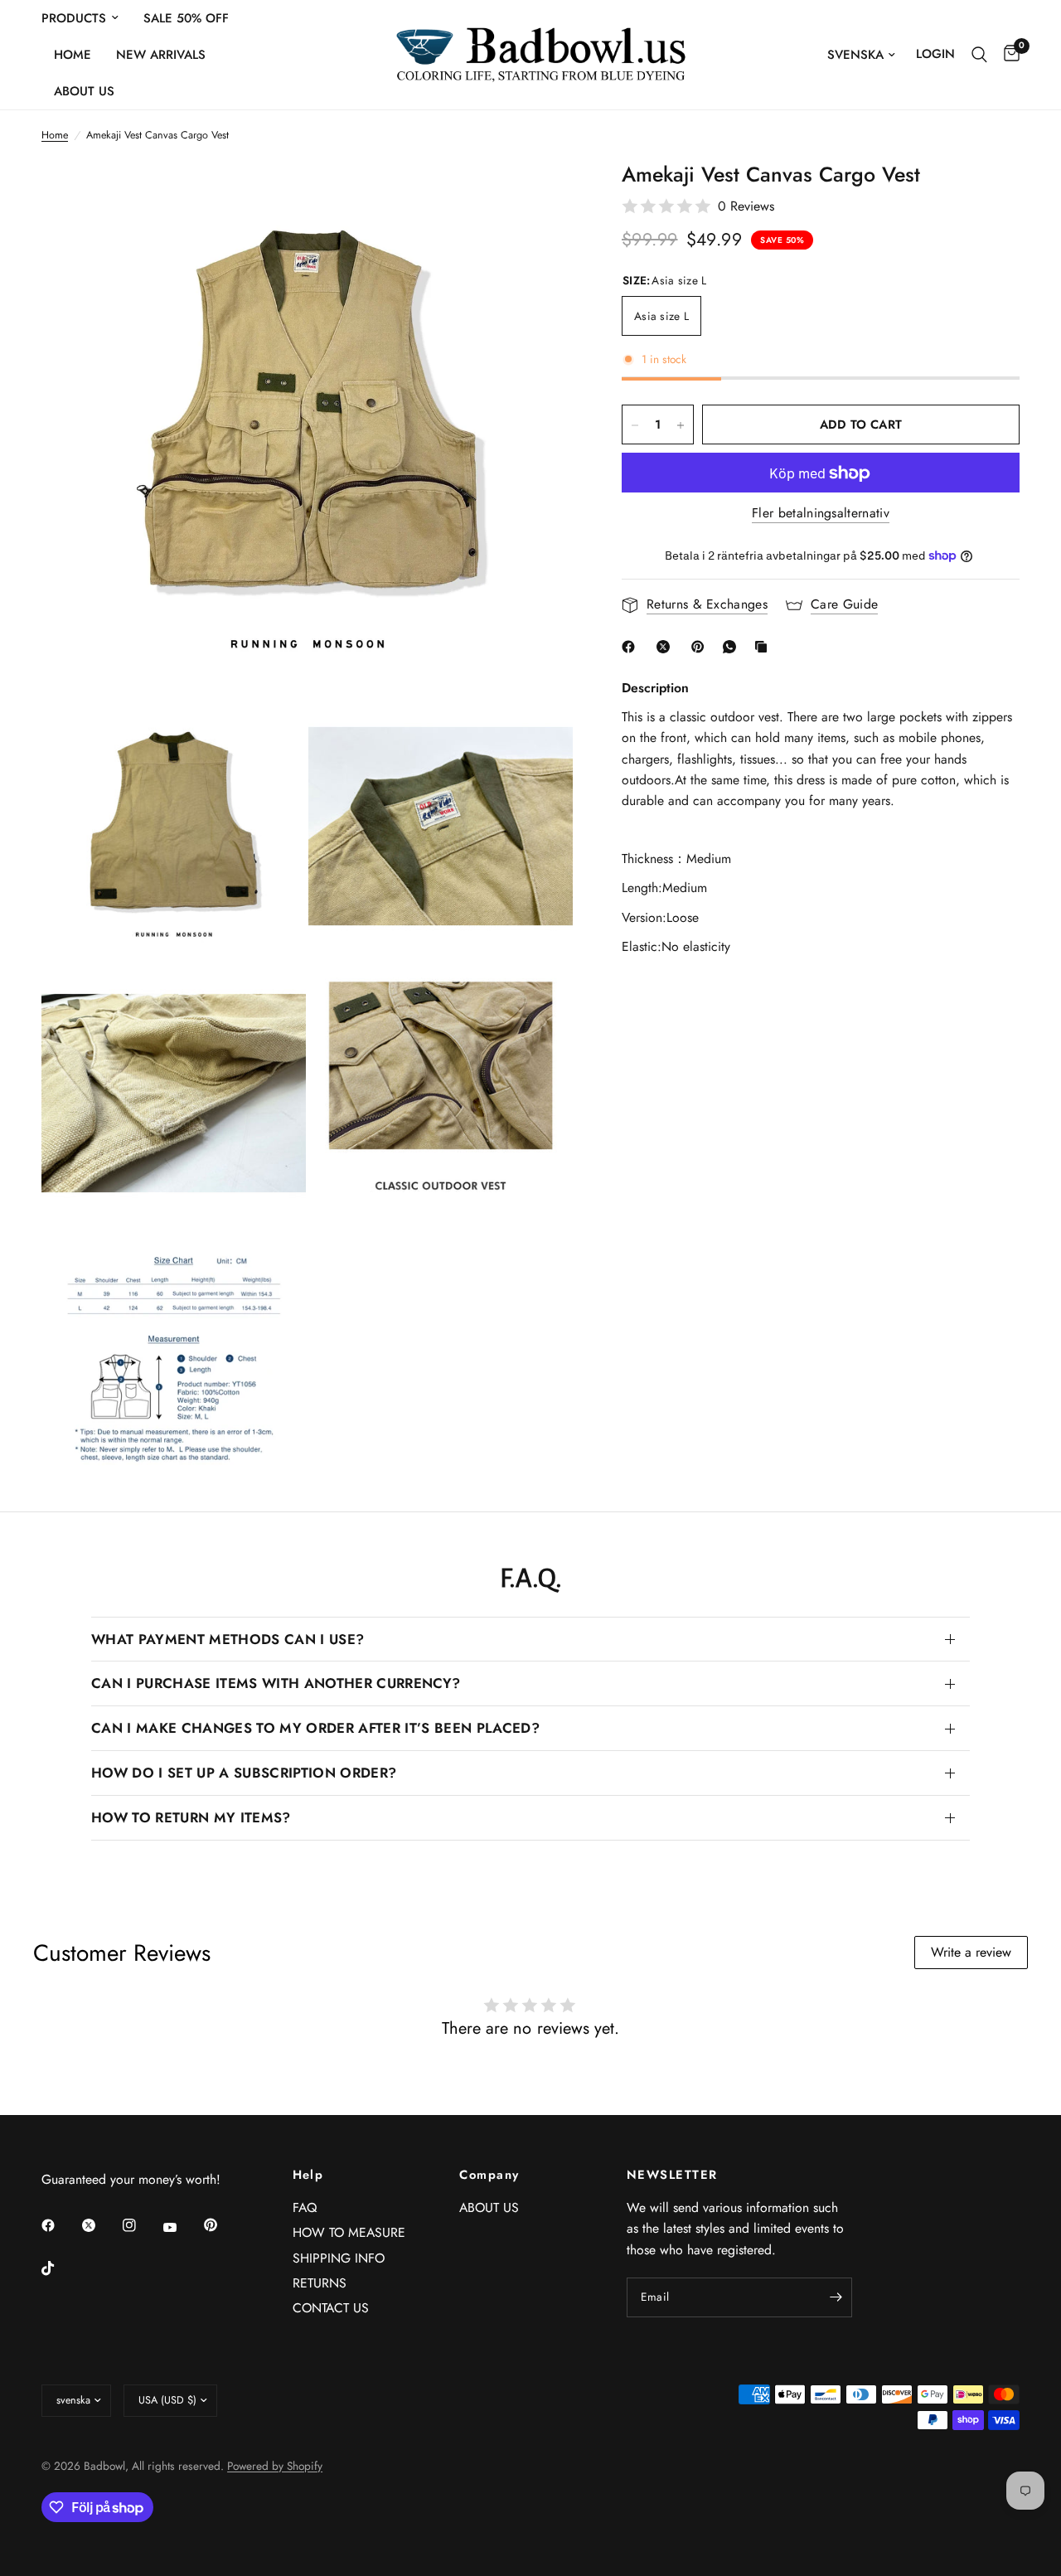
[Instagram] (141, 2225)
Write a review (971, 1952)
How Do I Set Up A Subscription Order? (244, 1773)
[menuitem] (86, 18)
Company (489, 2175)
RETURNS (320, 2283)
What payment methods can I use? (228, 1639)
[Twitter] (100, 2225)
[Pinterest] (701, 647)
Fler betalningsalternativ (821, 513)
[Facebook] (632, 647)
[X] (666, 647)
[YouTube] (182, 2228)
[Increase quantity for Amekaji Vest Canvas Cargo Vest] (681, 425)
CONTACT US (331, 2308)
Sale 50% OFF (186, 18)
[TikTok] (60, 2268)
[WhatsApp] (733, 647)
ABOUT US (84, 91)
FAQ (305, 2207)
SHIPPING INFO (339, 2258)
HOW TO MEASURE (349, 2232)
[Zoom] (538, 195)
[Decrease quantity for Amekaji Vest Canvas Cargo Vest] (635, 425)
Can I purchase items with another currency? (276, 1683)
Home (73, 55)
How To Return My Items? (191, 1817)
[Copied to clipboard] (764, 647)
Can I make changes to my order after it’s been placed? (315, 1728)
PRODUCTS (74, 18)
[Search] (979, 55)
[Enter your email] (836, 2297)
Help (308, 2175)
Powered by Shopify (275, 2466)
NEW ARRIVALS (161, 55)
